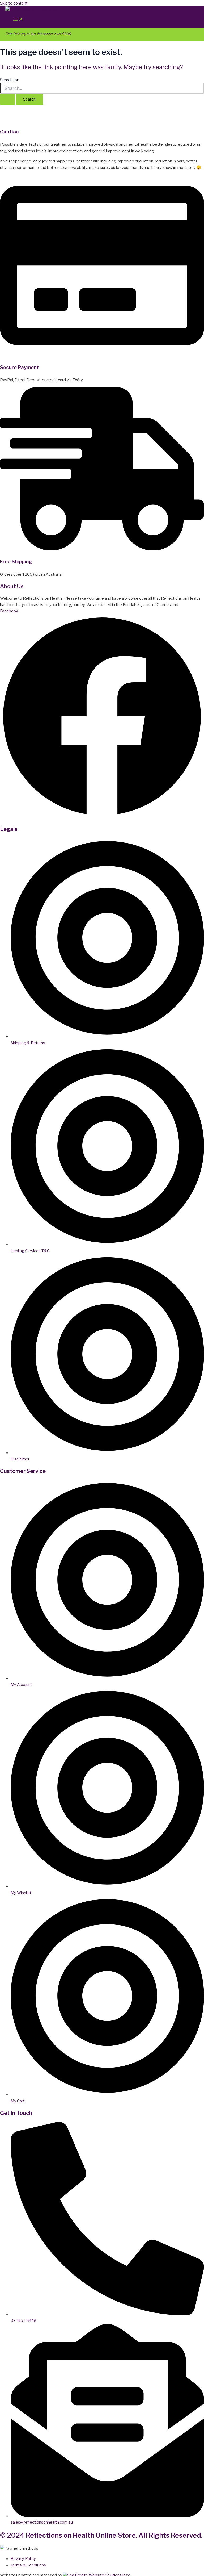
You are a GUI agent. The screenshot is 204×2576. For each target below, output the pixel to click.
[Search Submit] (7, 99)
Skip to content (14, 3)
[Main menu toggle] (18, 20)
